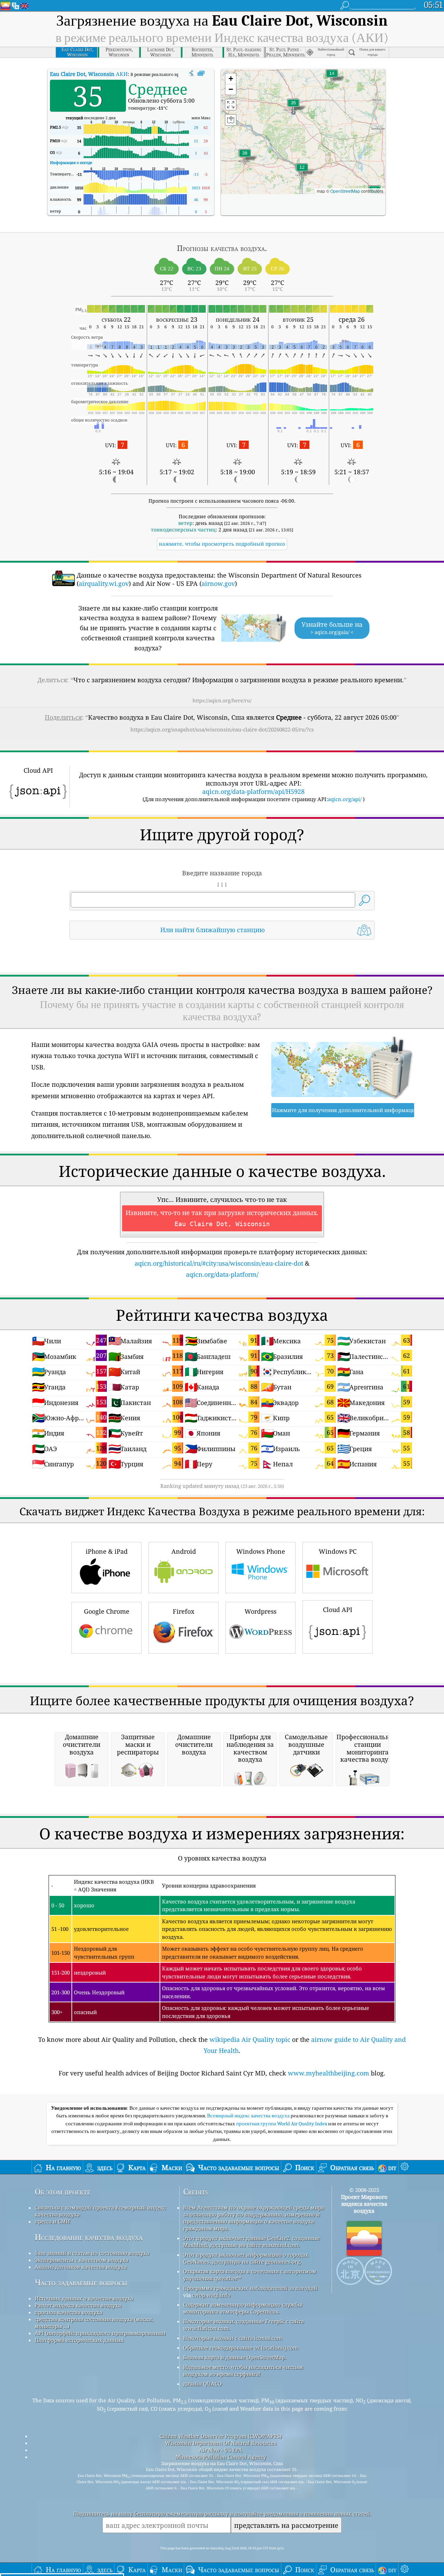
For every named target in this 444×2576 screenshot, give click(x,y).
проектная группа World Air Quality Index (282, 2124)
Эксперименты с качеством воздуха (82, 2260)
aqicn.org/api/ (345, 799)
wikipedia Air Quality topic (250, 2039)
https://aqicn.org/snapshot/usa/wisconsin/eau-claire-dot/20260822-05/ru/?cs (222, 729)
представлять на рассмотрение (286, 2525)
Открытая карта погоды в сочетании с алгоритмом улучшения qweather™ (250, 2275)
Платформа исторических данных (79, 2340)
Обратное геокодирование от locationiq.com (241, 2348)
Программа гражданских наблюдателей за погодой (250, 2288)
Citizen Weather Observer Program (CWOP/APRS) (221, 2436)
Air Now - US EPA (221, 2450)
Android (184, 1551)
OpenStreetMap (345, 191)
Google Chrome (107, 1611)
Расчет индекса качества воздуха (78, 2305)
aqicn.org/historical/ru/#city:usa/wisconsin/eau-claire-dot (219, 1263)
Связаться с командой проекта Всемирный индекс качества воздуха (100, 2211)
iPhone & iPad (107, 1551)
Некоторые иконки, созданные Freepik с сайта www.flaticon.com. (244, 2325)
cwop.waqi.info (211, 2295)
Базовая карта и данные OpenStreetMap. (235, 2357)
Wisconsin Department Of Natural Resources (221, 2443)
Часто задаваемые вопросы (81, 2283)
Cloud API (338, 1610)
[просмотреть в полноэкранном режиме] (201, 73)
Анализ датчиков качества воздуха (81, 2267)
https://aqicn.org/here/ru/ (222, 700)
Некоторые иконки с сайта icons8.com (233, 2338)
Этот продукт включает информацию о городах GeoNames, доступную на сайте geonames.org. (246, 2258)
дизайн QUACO (202, 2384)
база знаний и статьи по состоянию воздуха (92, 2253)
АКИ (89, 74)
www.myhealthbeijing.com (328, 2073)
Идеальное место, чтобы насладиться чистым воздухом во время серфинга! (243, 2370)
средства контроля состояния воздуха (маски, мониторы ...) (94, 2323)
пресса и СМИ (52, 2221)
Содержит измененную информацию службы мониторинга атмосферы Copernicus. (243, 2308)
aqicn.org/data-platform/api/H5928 (253, 791)
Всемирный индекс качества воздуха (249, 2116)
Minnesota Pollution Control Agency (221, 2457)
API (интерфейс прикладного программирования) (100, 2333)
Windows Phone (261, 1551)
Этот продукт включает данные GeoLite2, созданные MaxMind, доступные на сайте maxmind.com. (251, 2241)
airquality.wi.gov (104, 583)
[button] (245, 157)
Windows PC (338, 1551)
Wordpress (261, 1611)
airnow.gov (218, 583)
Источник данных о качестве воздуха (84, 2298)
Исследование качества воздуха (89, 2237)
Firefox (183, 1611)
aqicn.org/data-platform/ (222, 1274)
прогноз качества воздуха (69, 2312)
